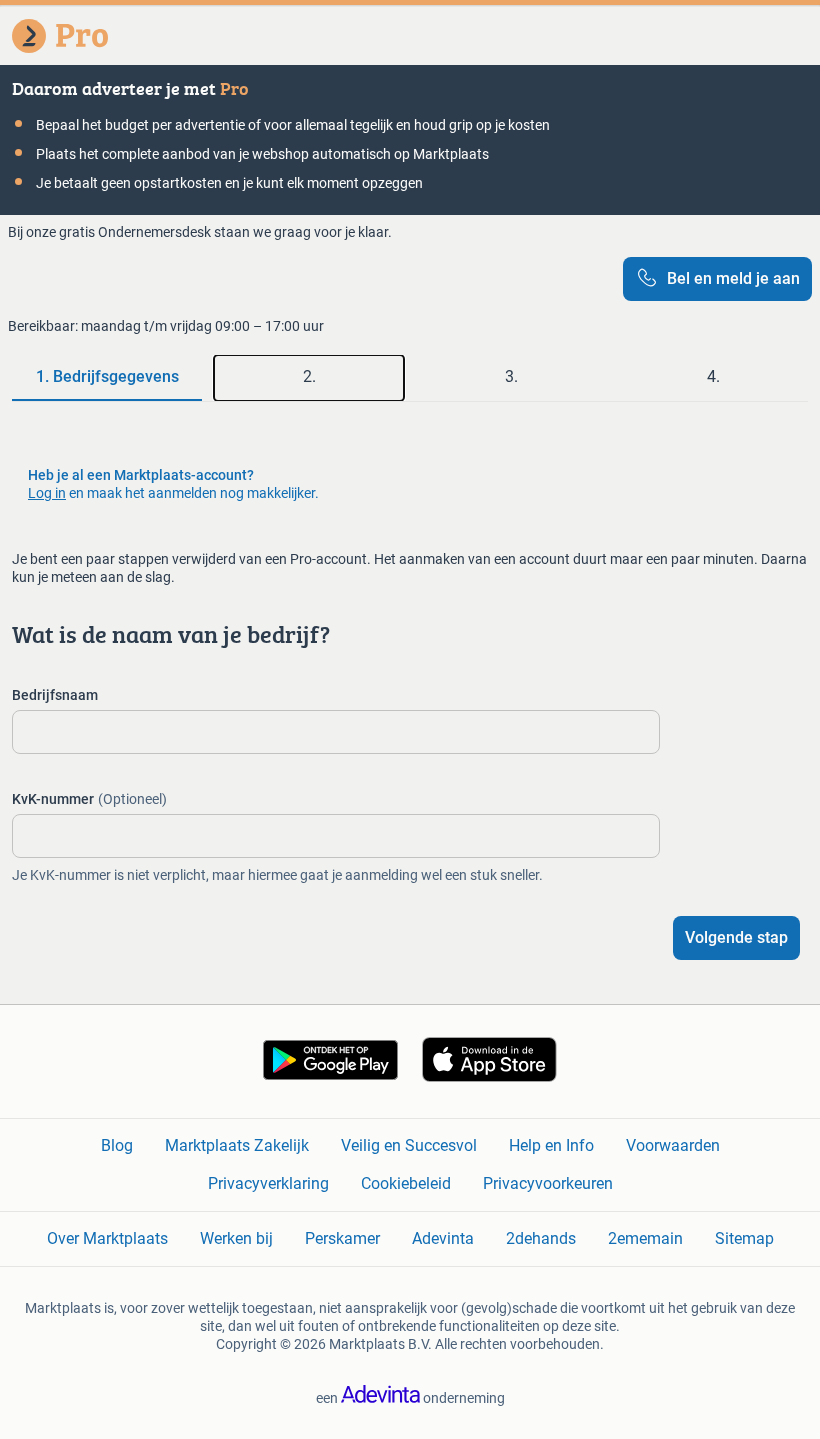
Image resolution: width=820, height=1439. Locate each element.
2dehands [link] (541, 1238)
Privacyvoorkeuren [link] (548, 1183)
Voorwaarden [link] (673, 1145)
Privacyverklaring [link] (268, 1183)
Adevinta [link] (443, 1238)
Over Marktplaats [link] (107, 1238)
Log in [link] (47, 493)
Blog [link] (117, 1145)
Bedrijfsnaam (55, 695)
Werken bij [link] (236, 1238)
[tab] (107, 378)
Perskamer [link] (342, 1238)
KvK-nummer (89, 799)
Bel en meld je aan (733, 278)
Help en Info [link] (551, 1145)
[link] (330, 1075)
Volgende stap (736, 937)
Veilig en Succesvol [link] (409, 1145)
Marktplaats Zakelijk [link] (237, 1145)
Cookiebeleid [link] (406, 1183)
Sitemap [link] (744, 1238)
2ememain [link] (645, 1238)
